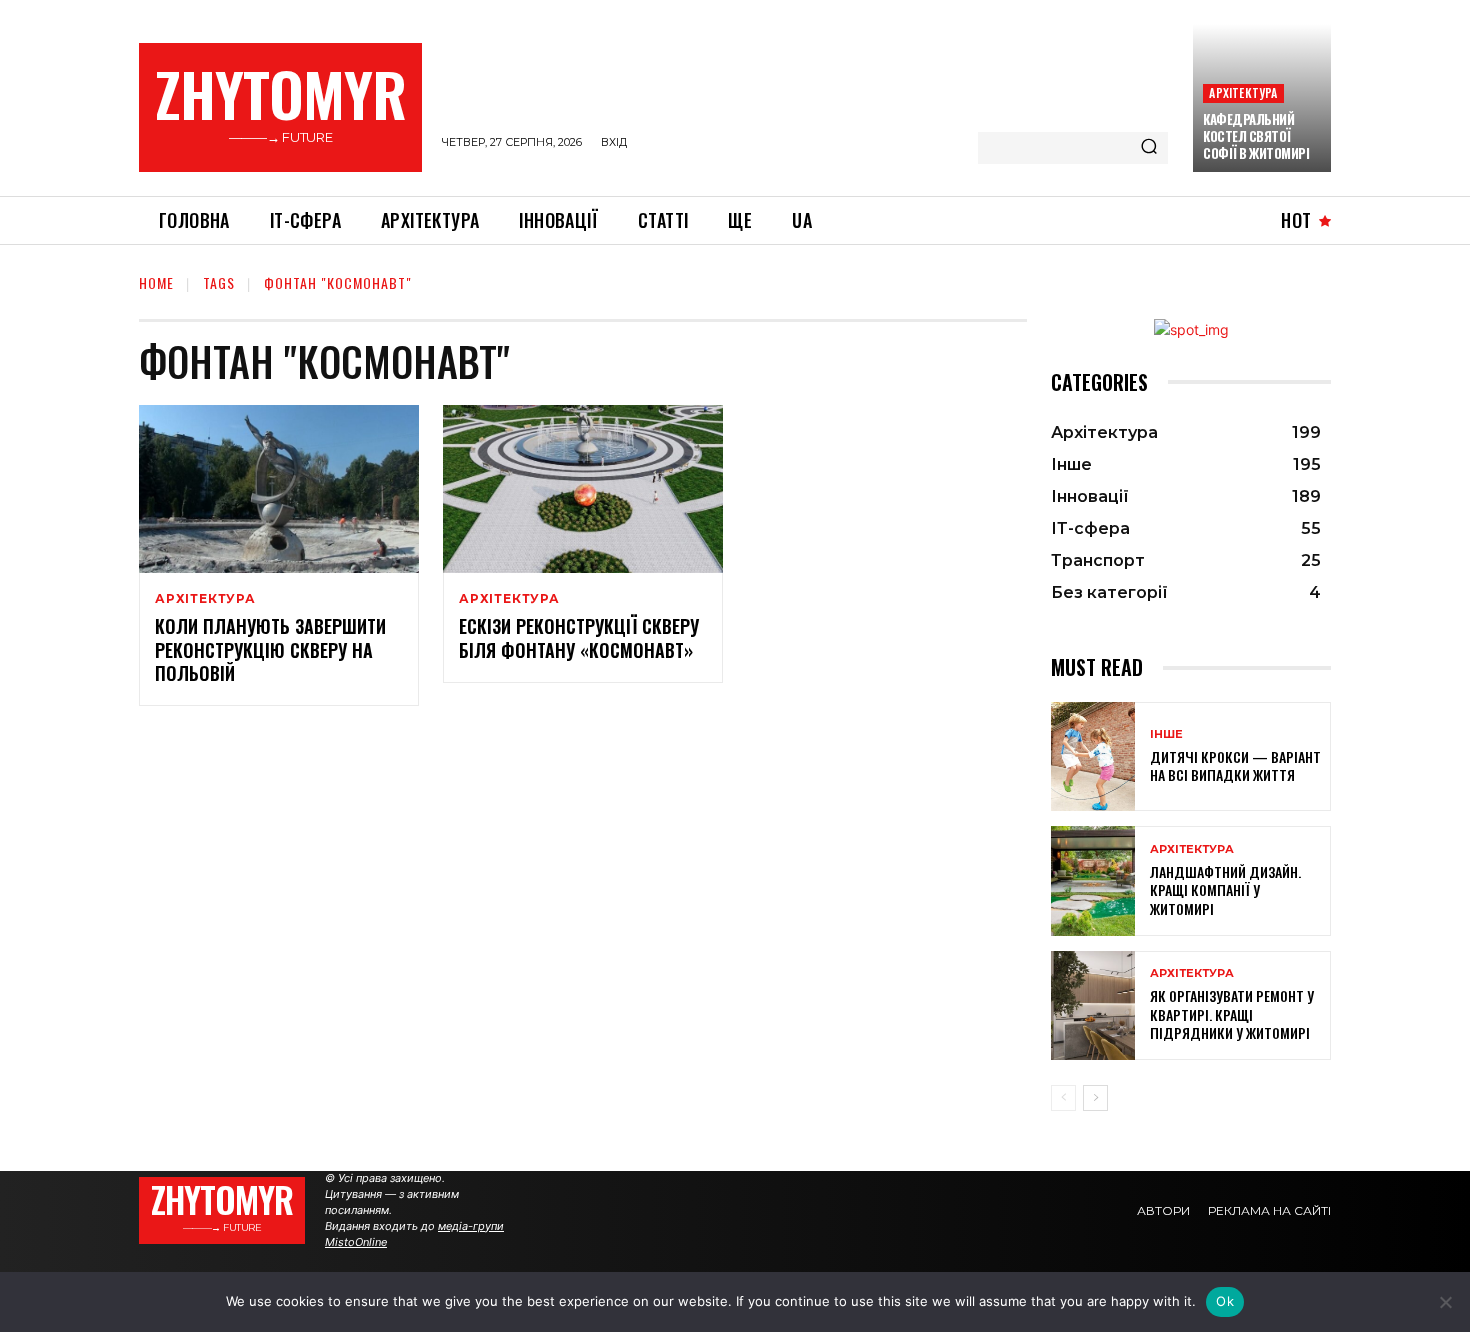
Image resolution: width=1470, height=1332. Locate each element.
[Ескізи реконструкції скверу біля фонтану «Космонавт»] (583, 489)
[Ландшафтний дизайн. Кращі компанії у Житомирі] (1093, 880)
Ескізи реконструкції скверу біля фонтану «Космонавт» (579, 637)
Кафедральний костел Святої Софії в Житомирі (1256, 136)
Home (156, 282)
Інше (1166, 734)
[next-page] (1095, 1098)
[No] (1445, 1302)
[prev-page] (1063, 1098)
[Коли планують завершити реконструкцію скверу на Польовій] (279, 489)
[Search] (1149, 148)
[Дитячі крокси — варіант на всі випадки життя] (1093, 756)
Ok (1225, 1301)
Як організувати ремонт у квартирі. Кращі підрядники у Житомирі (1232, 1013)
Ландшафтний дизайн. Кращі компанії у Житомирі (1225, 889)
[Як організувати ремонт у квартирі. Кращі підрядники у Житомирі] (1093, 1005)
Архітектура (1243, 92)
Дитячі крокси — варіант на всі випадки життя (1235, 765)
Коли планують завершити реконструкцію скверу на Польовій (270, 649)
